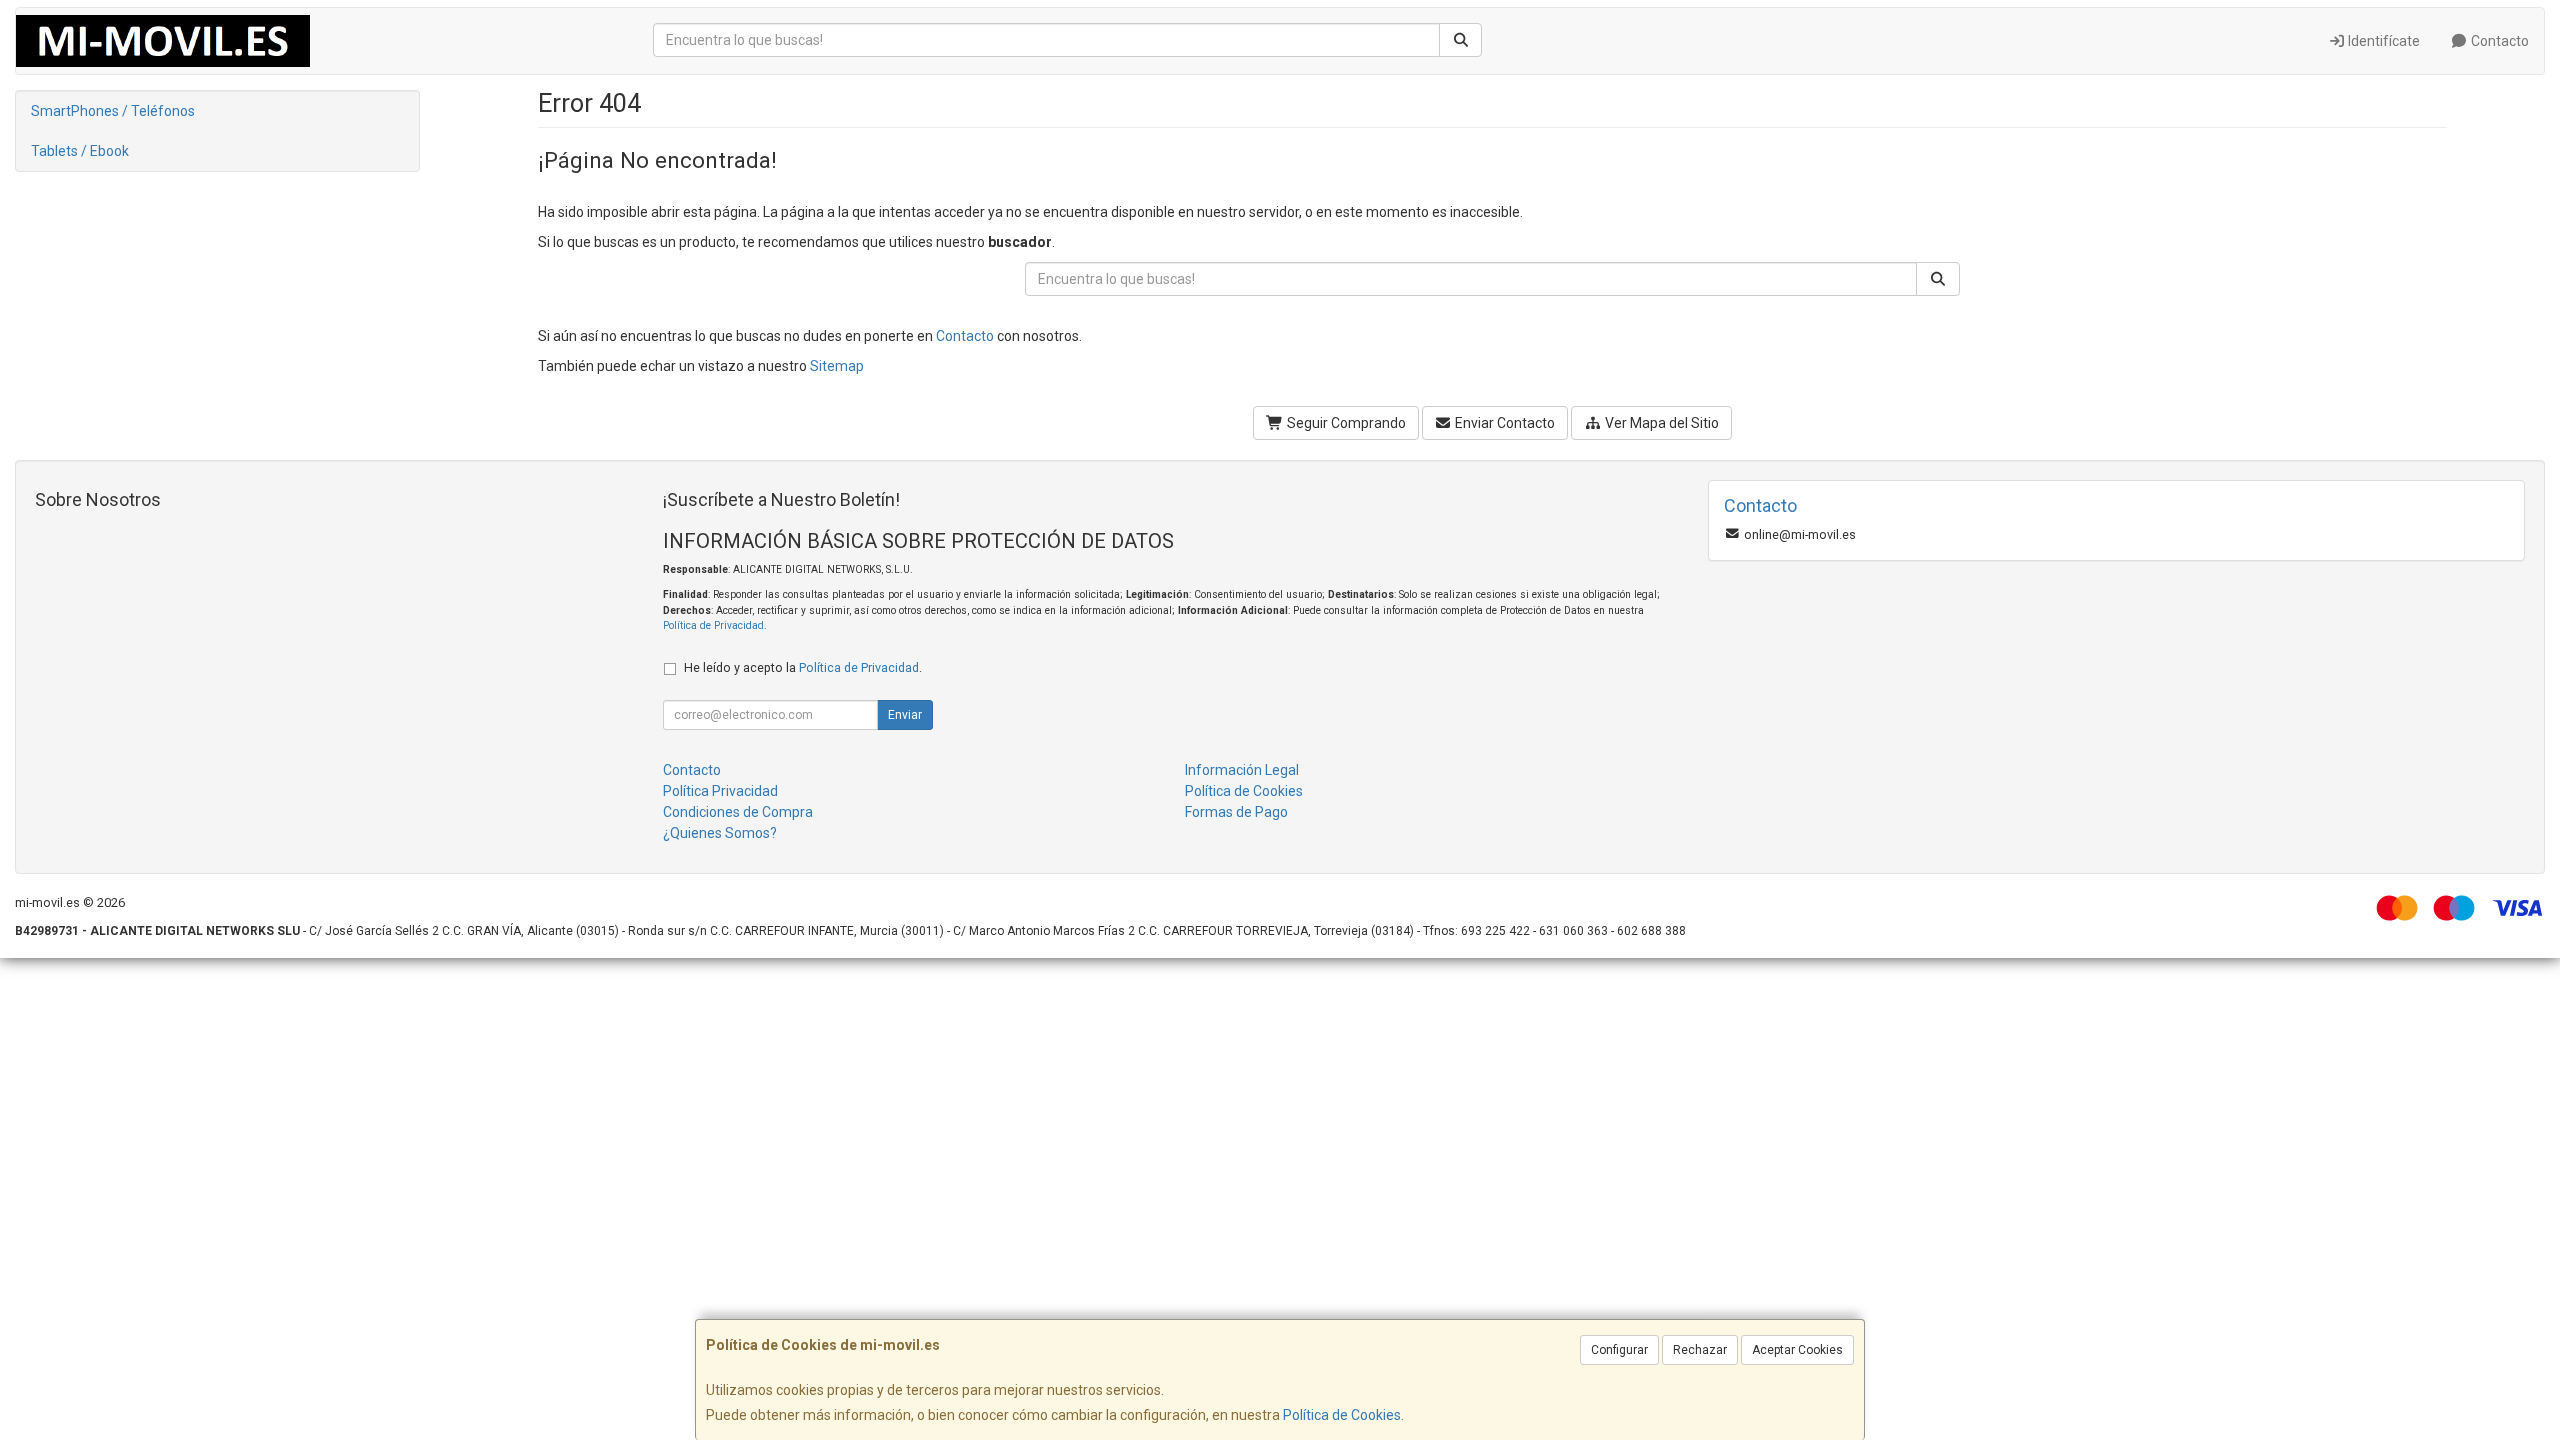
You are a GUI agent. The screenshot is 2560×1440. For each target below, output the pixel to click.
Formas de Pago (1236, 812)
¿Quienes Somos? (720, 833)
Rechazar (1700, 1350)
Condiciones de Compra (738, 812)
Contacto (2498, 41)
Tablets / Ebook (80, 151)
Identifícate (2382, 41)
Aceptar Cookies (1797, 1350)
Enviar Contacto (1503, 423)
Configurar (1619, 1350)
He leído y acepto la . (803, 667)
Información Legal (1242, 770)
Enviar (905, 715)
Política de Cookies (1342, 1415)
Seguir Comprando (1345, 423)
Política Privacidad (720, 791)
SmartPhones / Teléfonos (113, 111)
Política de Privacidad (713, 625)
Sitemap (837, 366)
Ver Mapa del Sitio (1660, 423)
